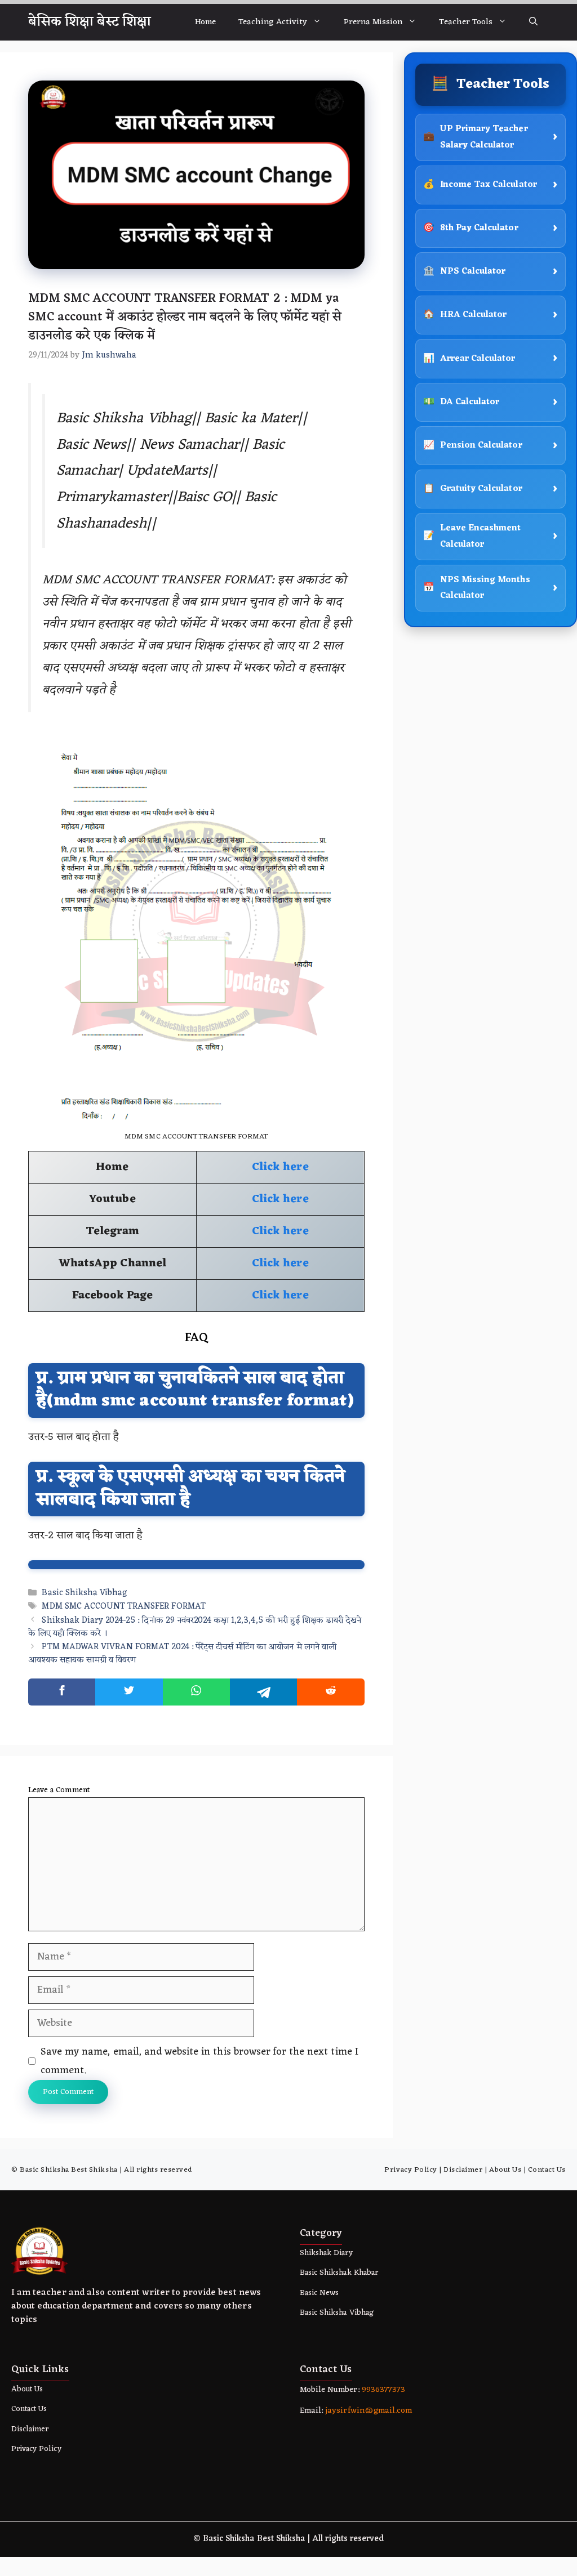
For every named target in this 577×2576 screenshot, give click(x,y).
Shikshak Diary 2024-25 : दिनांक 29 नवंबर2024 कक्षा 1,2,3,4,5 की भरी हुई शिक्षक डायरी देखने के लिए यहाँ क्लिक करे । (195, 1627)
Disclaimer (463, 2170)
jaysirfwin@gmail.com (369, 2411)
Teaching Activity (273, 22)
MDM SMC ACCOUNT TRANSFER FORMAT (123, 1607)
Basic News (319, 2293)
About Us (505, 2170)
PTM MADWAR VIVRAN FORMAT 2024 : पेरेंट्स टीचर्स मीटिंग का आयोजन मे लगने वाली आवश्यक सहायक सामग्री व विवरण (182, 1654)
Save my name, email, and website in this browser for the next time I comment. (199, 2061)
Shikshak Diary (326, 2253)
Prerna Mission (373, 22)
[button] (533, 22)
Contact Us (547, 2170)
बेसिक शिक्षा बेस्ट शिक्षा (90, 22)
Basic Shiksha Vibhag (84, 1593)
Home (205, 22)
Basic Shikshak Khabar (339, 2273)
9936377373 (382, 2390)
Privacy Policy (410, 2170)
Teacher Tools (466, 22)
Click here (280, 1167)
